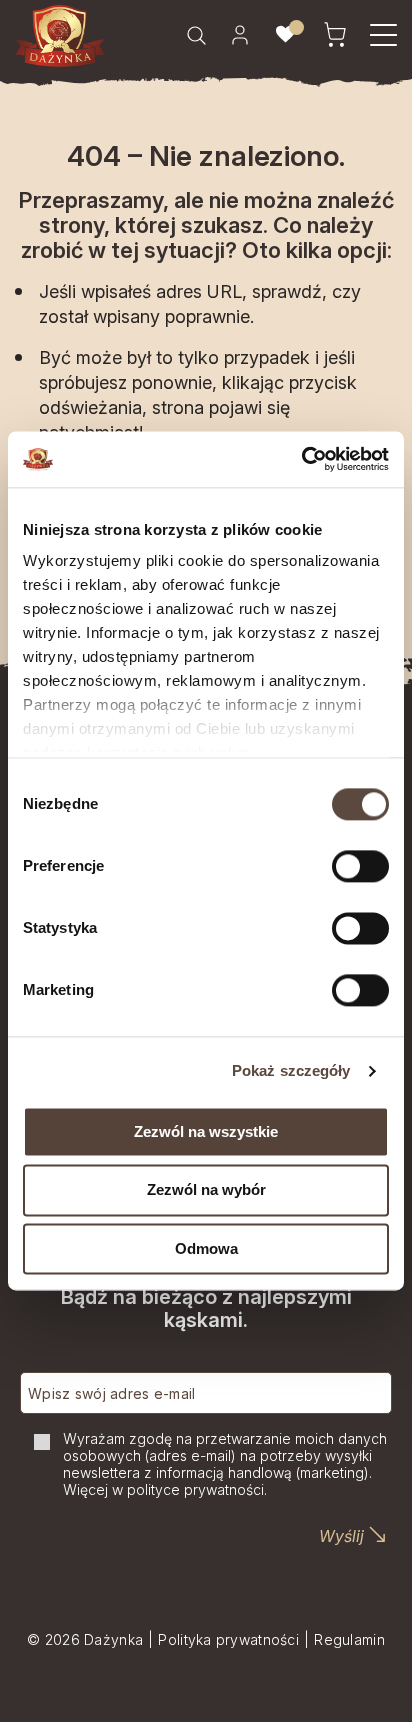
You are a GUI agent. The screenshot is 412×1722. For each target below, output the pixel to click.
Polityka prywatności (228, 1639)
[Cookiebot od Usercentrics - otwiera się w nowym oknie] (301, 459)
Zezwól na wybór (206, 1190)
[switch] (360, 866)
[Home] (60, 38)
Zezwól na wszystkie (206, 1131)
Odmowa (206, 1248)
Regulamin (349, 1639)
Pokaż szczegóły (291, 1070)
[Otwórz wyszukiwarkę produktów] (196, 35)
